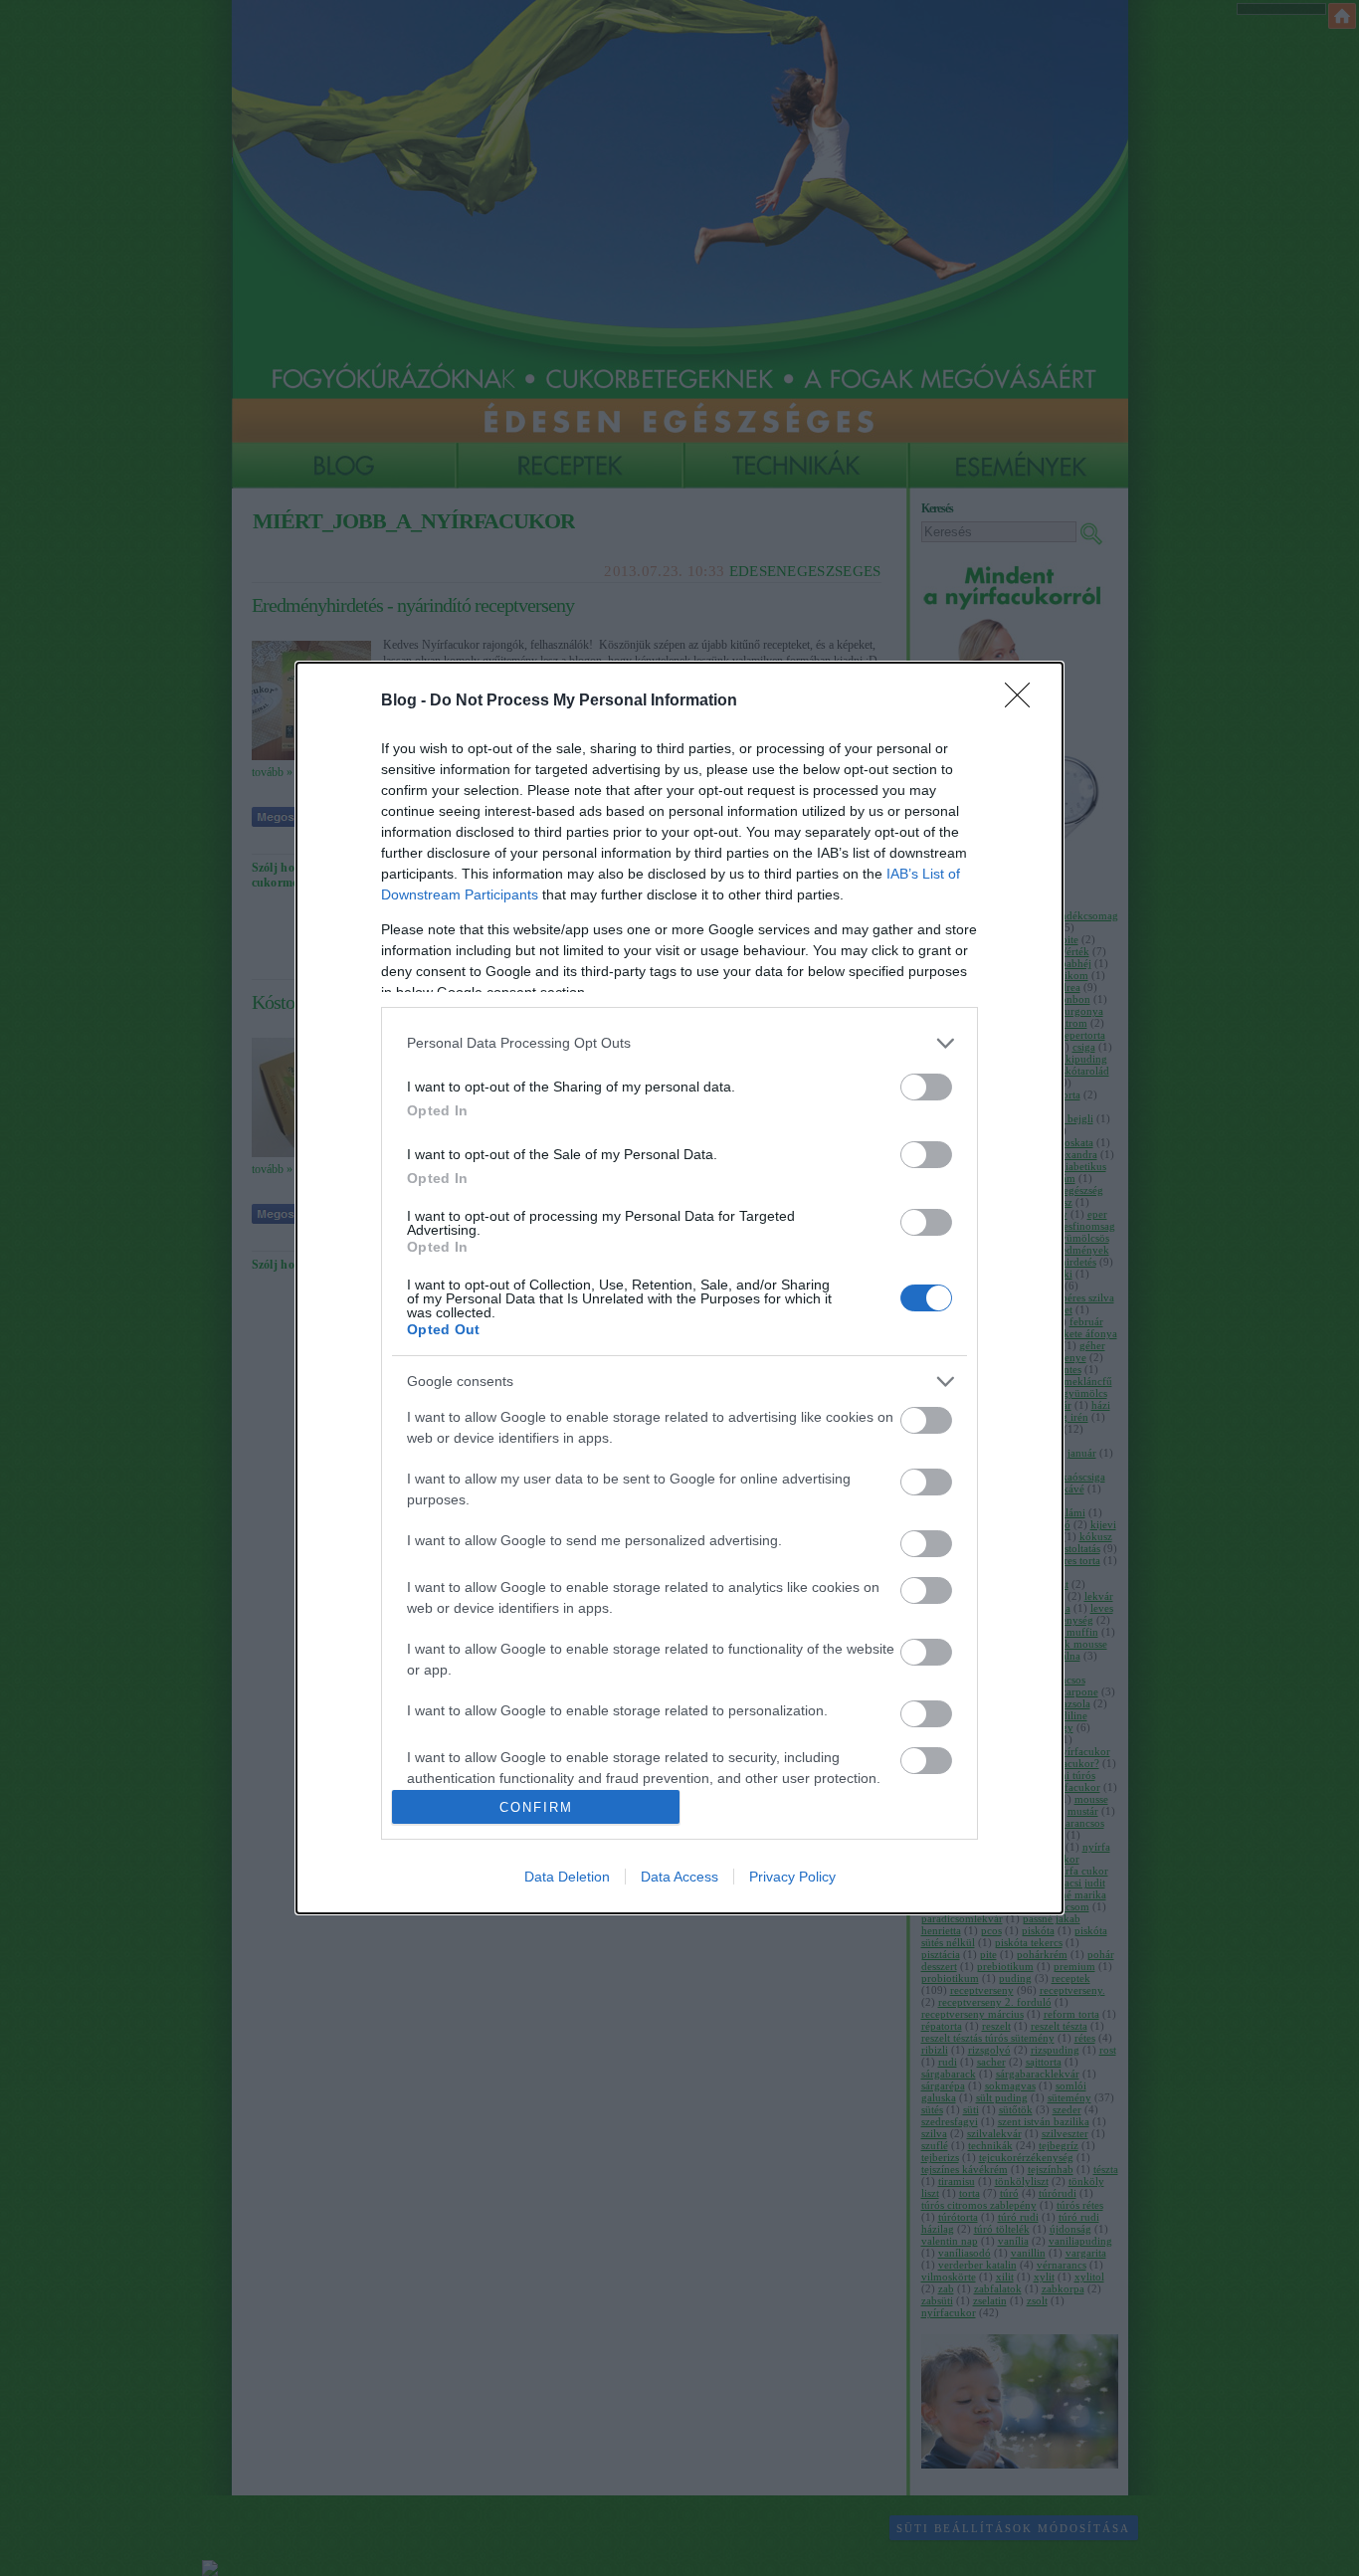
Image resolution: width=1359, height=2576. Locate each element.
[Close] (1024, 701)
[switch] (926, 1087)
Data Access (679, 1877)
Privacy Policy (792, 1877)
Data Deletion (567, 1877)
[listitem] (679, 1043)
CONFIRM (536, 1807)
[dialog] (679, 1288)
